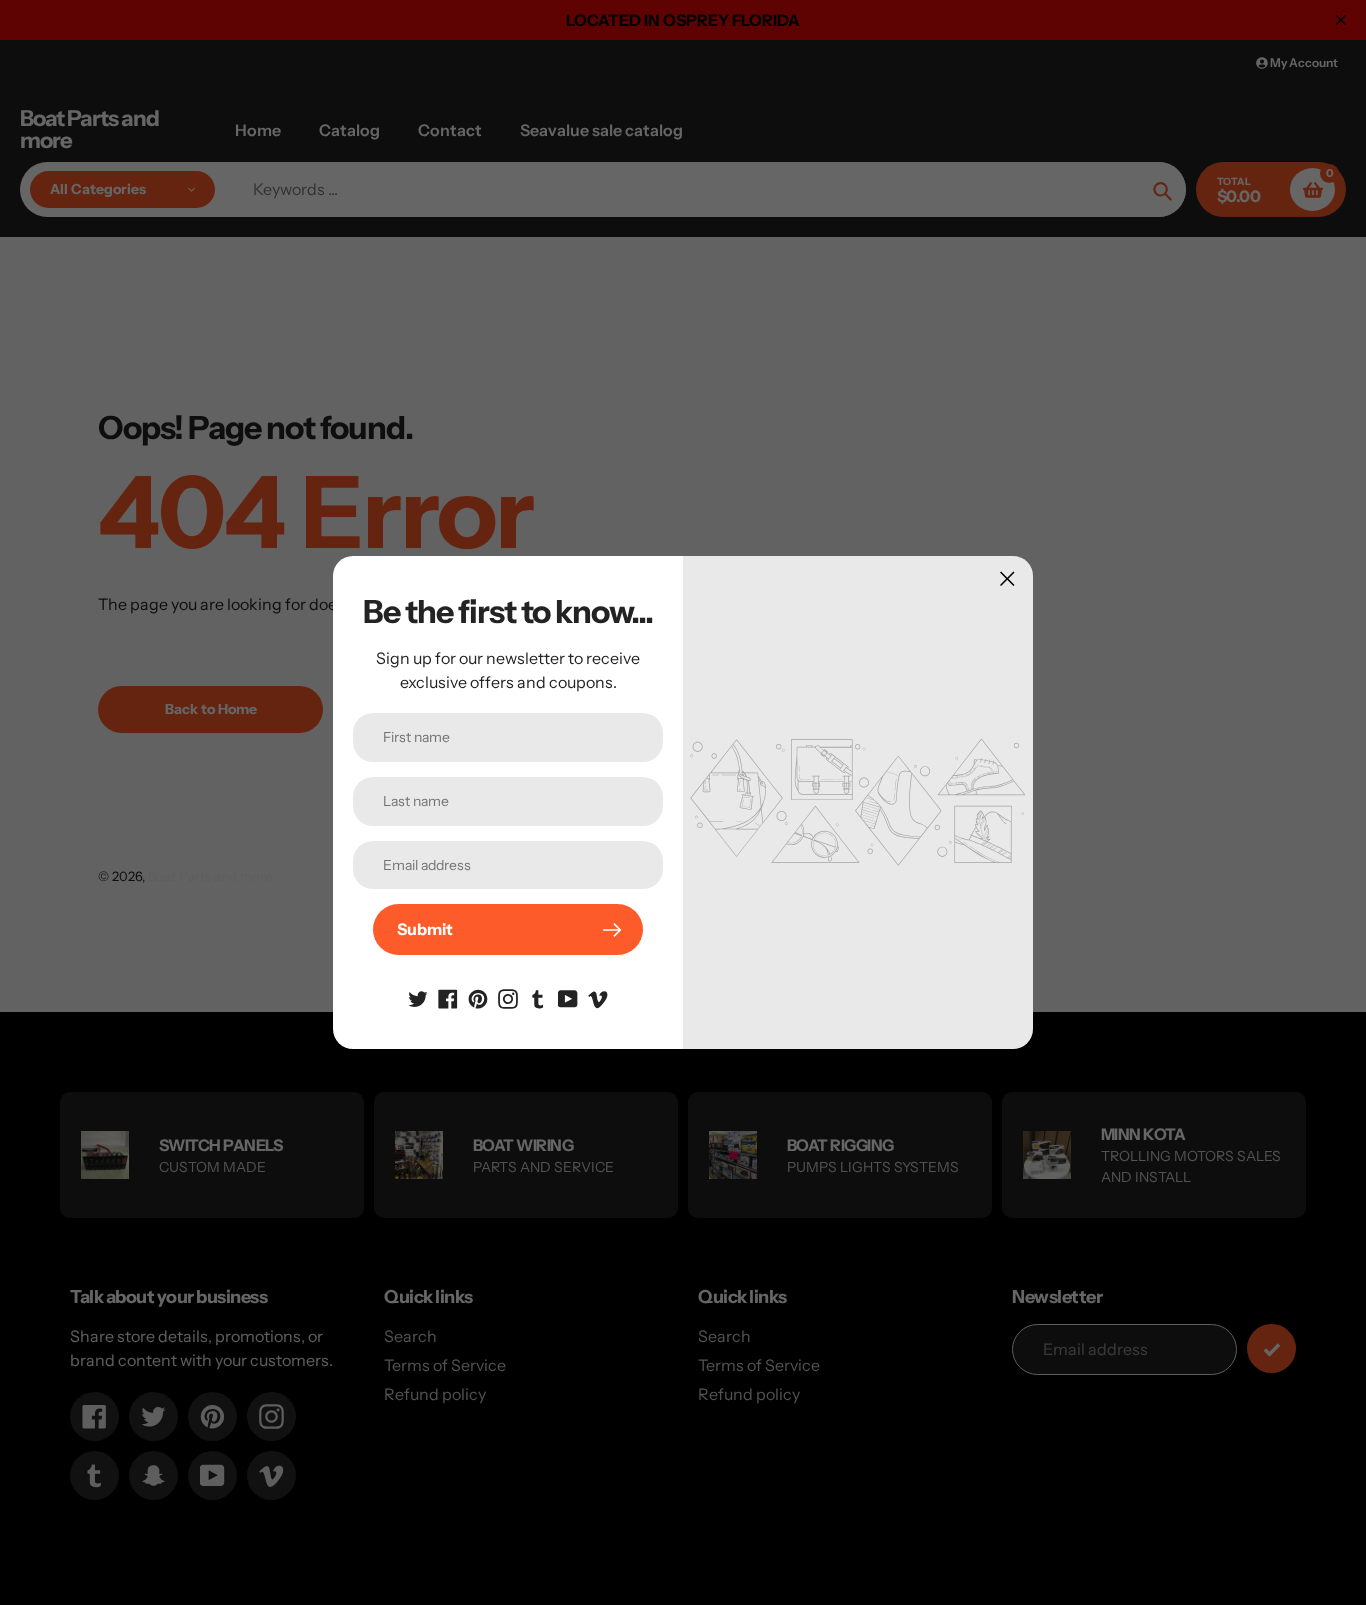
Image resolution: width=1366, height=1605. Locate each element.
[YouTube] (568, 997)
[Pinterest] (478, 997)
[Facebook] (448, 997)
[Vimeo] (598, 997)
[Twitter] (418, 997)
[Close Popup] (1007, 578)
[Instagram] (508, 997)
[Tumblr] (538, 997)
